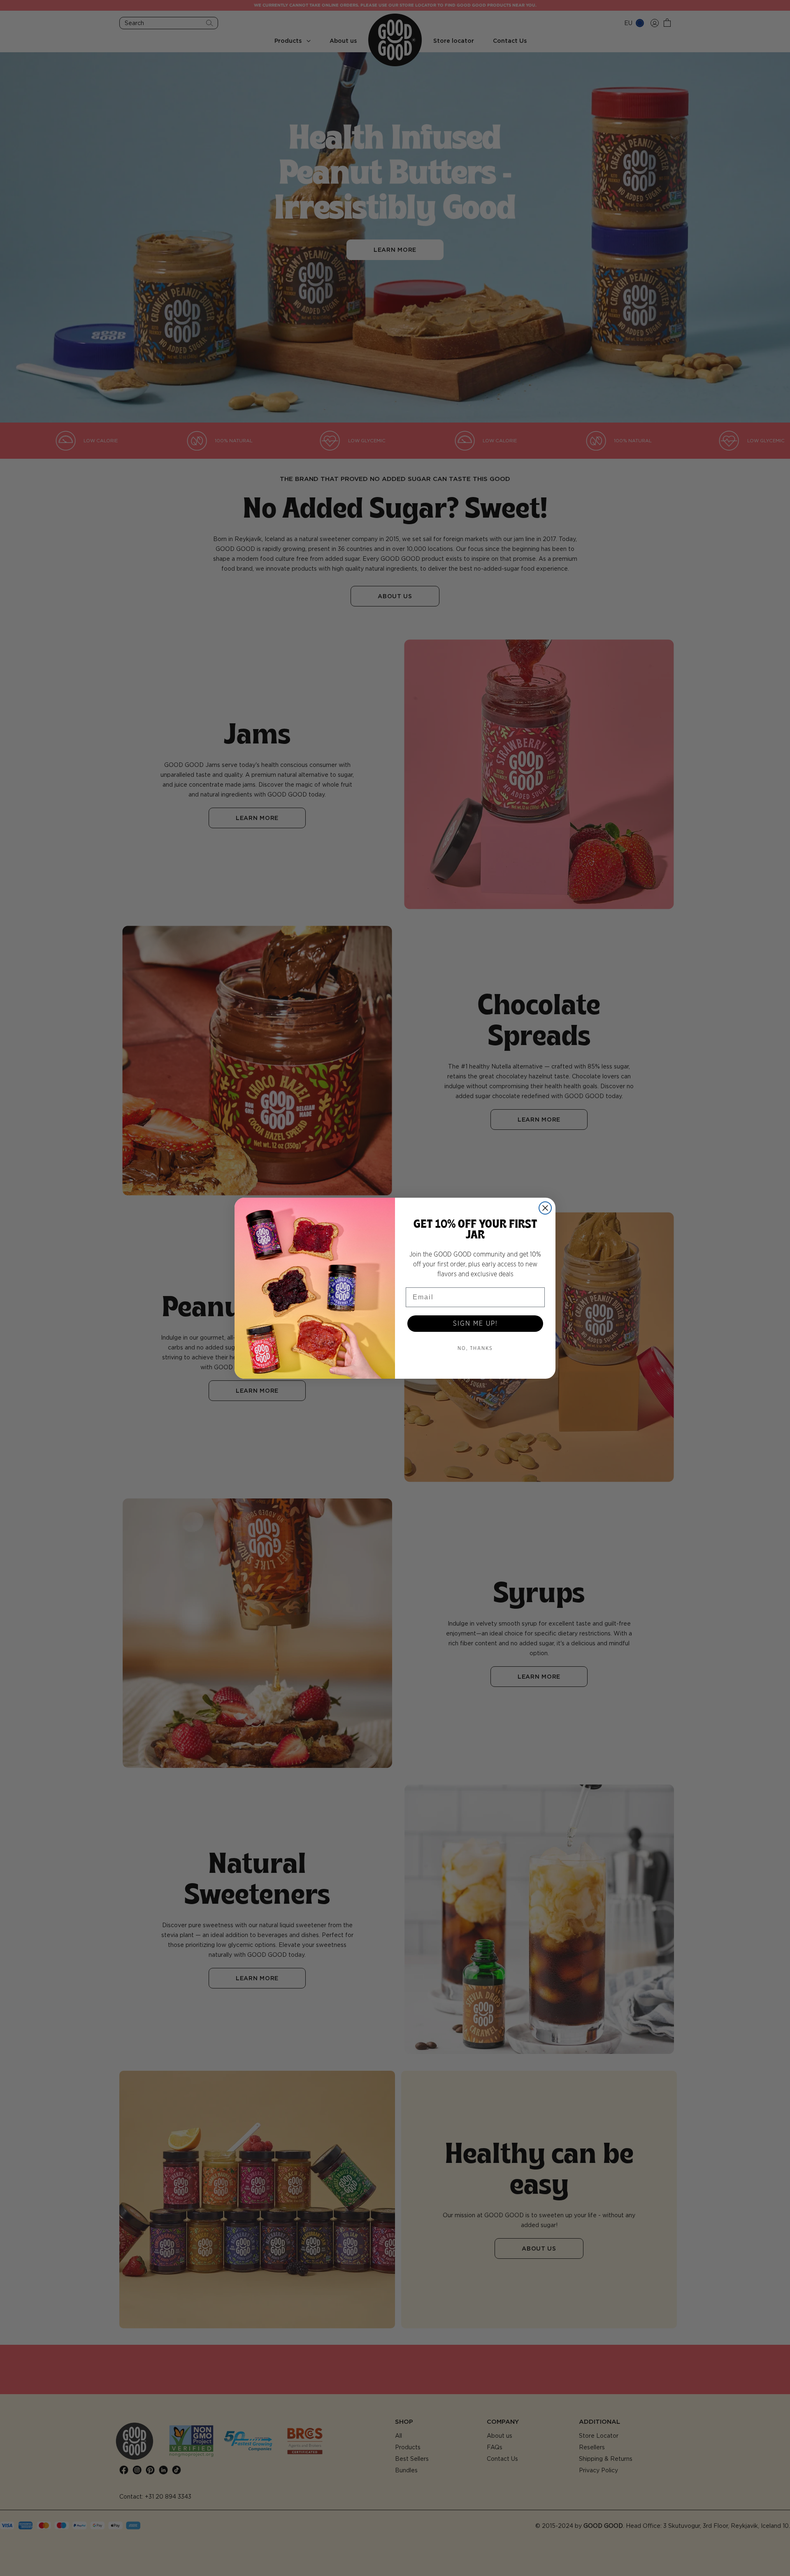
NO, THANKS (475, 1348)
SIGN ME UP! (475, 1324)
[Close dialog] (545, 1208)
